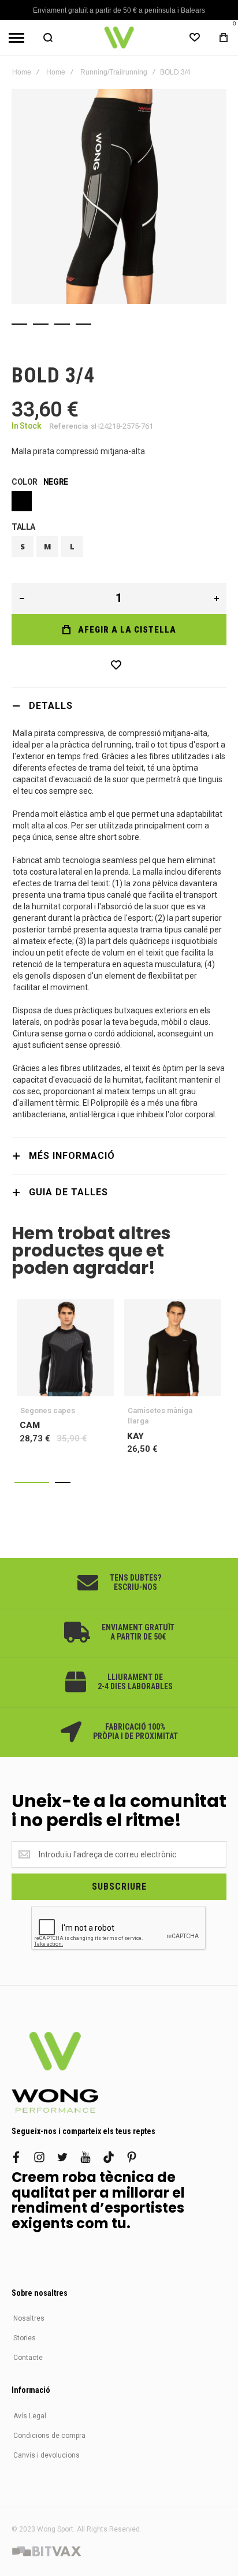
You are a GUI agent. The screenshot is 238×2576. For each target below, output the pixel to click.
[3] (62, 324)
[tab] (119, 706)
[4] (83, 324)
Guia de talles (68, 1192)
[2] (41, 324)
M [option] (48, 547)
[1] (19, 324)
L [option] (72, 547)
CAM (65, 1348)
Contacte (28, 2358)
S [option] (23, 547)
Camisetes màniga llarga (160, 1416)
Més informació (72, 1156)
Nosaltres (29, 2318)
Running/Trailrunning (114, 72)
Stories (25, 2338)
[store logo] (119, 38)
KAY (173, 1348)
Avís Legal (30, 2416)
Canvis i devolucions (47, 2455)
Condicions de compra (49, 2436)
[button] (32, 1482)
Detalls (51, 706)
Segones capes (48, 1410)
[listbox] (119, 503)
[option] (22, 501)
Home (22, 72)
